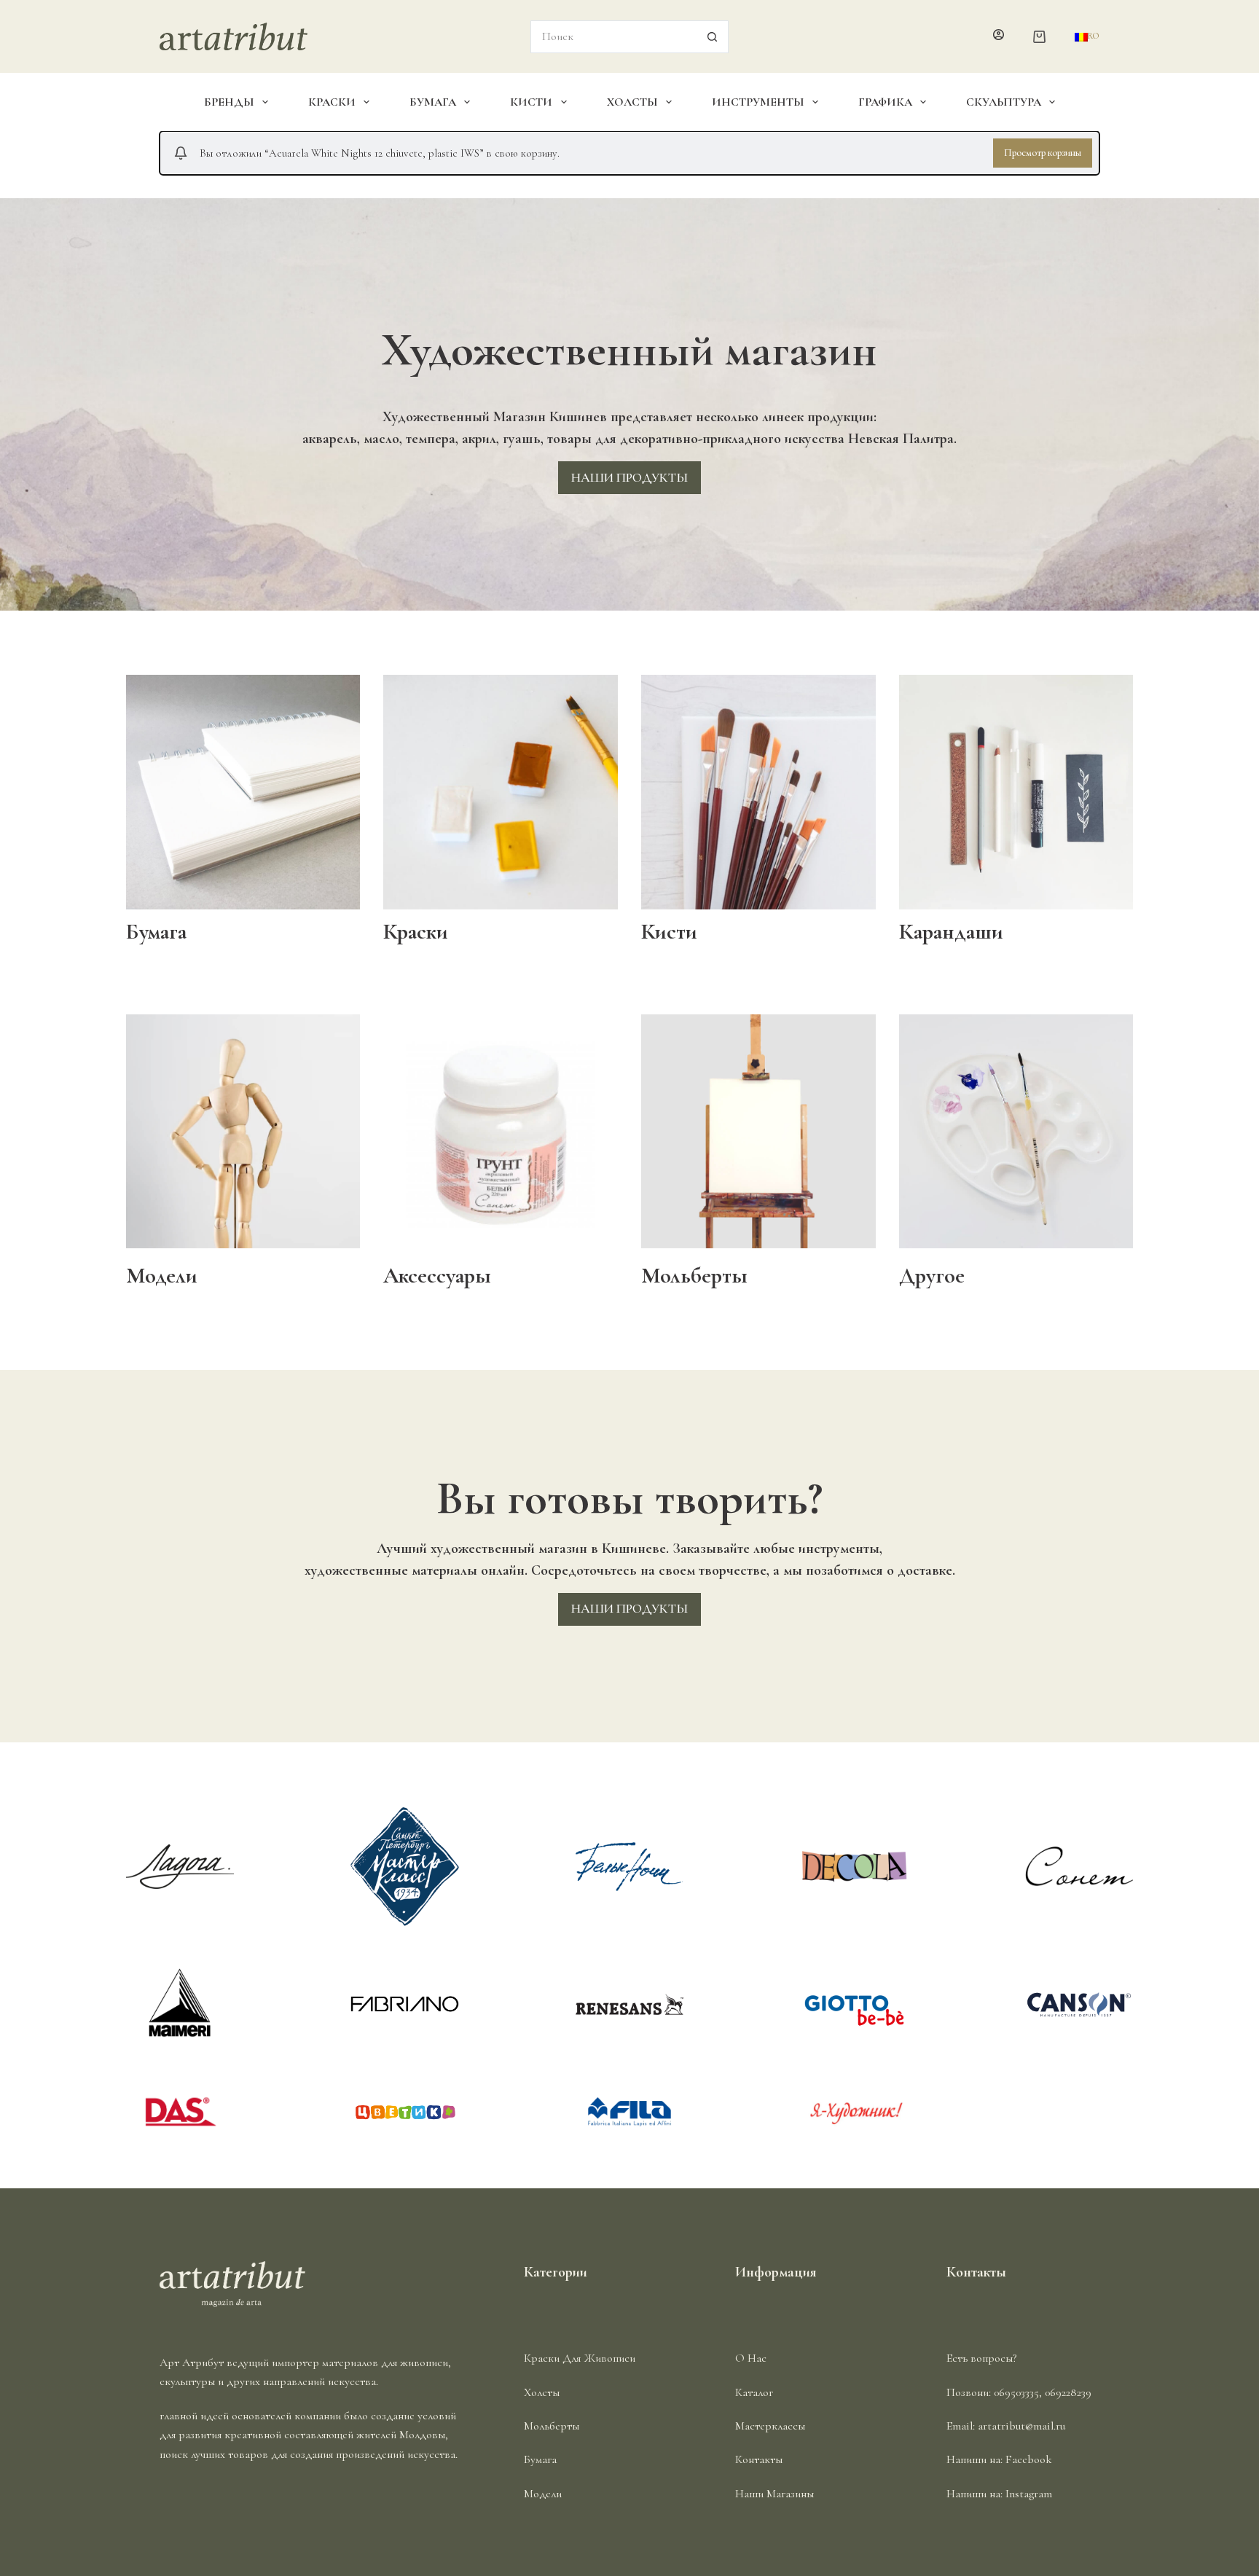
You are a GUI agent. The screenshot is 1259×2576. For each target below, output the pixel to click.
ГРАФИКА (885, 102)
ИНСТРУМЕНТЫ (758, 102)
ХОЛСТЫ (632, 102)
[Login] (999, 36)
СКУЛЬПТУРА (1004, 102)
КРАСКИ (332, 102)
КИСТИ (531, 102)
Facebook (1029, 2459)
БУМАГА (433, 102)
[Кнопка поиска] (712, 37)
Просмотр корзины (1043, 153)
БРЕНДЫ (229, 102)
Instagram (1029, 2494)
